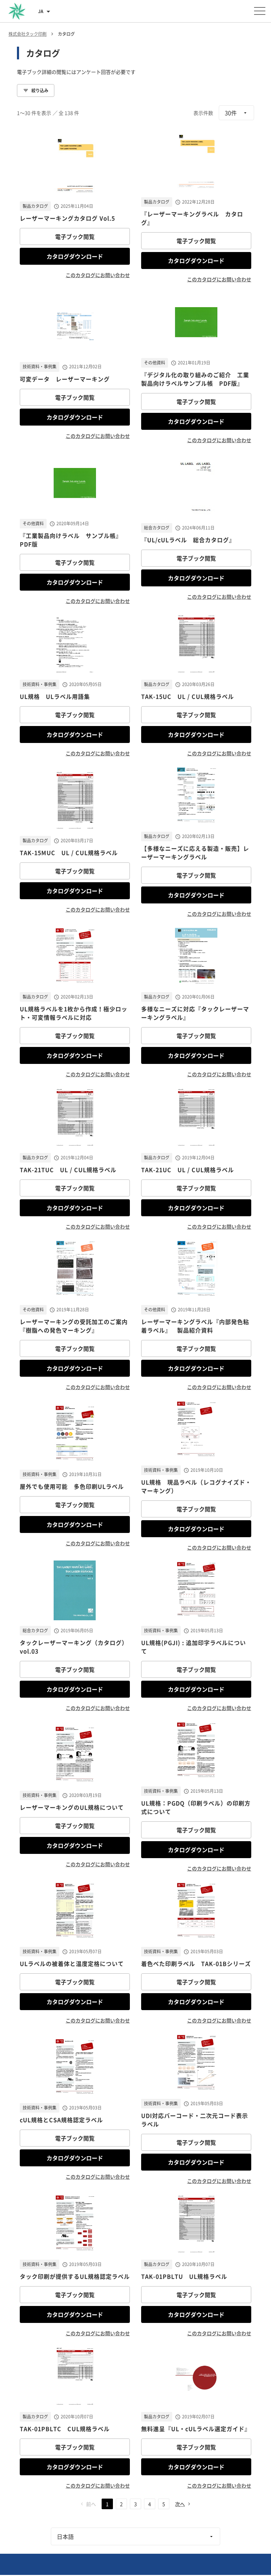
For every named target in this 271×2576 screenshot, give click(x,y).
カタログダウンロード (75, 256)
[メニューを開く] (260, 11)
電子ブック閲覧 (75, 236)
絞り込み (40, 90)
